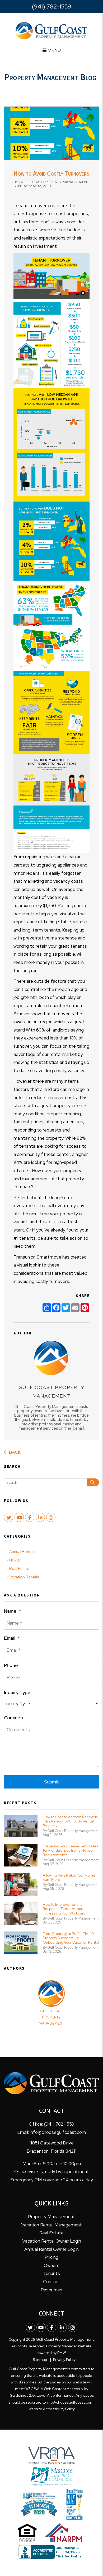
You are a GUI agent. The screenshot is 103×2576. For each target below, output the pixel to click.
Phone (11, 1665)
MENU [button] (54, 50)
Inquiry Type (17, 1692)
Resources (51, 2290)
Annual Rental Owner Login (51, 2249)
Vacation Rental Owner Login (52, 2241)
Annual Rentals (22, 1552)
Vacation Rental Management (51, 2225)
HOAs (14, 1560)
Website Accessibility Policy (52, 2409)
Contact (52, 2282)
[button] (9, 1517)
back (14, 1452)
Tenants (51, 2273)
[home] (51, 30)
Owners (51, 2265)
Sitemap (40, 2360)
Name (10, 1611)
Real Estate (19, 1569)
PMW (61, 2353)
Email (10, 1638)
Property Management (51, 2217)
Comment (15, 1718)
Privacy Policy (64, 2360)
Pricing (51, 2257)
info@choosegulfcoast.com (58, 2132)
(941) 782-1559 (51, 6)
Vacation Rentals (24, 1577)
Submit (51, 1782)
